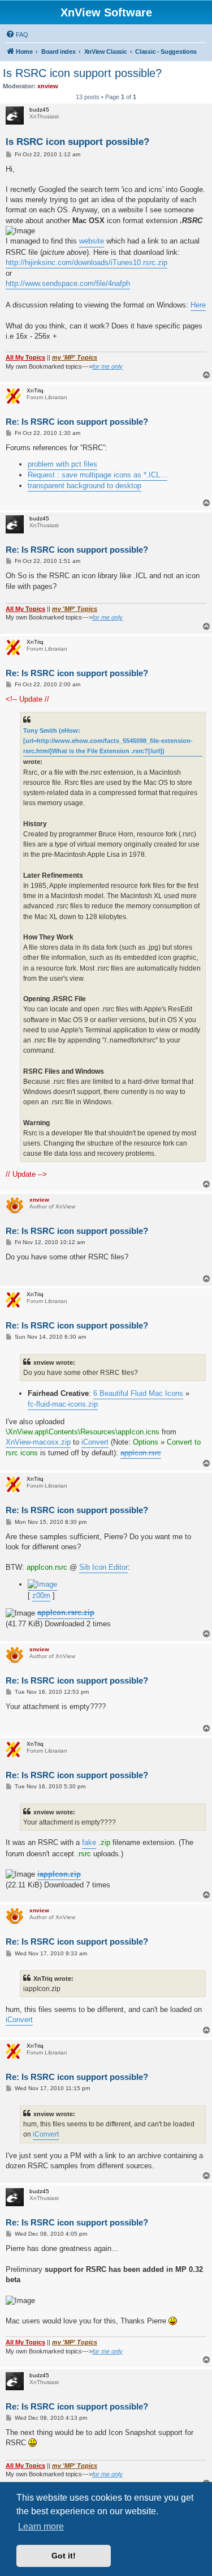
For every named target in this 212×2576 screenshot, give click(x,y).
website (92, 241)
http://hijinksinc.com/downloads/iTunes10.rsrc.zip (86, 262)
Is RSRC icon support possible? (82, 73)
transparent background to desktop (85, 486)
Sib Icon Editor (103, 1567)
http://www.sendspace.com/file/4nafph (68, 283)
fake (89, 1842)
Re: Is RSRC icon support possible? (77, 422)
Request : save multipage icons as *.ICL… (98, 475)
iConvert (95, 1442)
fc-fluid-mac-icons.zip (63, 1404)
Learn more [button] (41, 2526)
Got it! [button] (64, 2556)
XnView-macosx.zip (38, 1442)
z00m (41, 1595)
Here (198, 305)
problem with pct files (62, 464)
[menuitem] (17, 35)
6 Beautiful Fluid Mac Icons (138, 1393)
